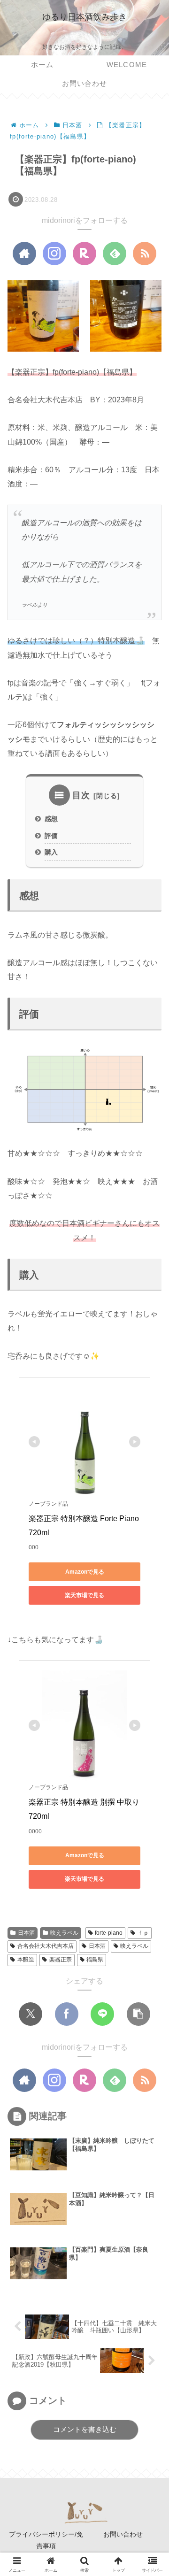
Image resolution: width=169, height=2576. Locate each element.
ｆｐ (143, 1933)
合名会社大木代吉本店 (46, 1946)
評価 (51, 836)
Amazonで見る (85, 1572)
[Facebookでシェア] (67, 2014)
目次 (81, 795)
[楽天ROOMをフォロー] (84, 254)
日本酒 (26, 1933)
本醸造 (26, 1960)
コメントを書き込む (85, 2429)
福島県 (95, 1960)
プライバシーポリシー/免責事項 (46, 2540)
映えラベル (64, 1933)
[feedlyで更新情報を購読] (115, 254)
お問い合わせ (123, 2534)
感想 (51, 819)
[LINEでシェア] (102, 2014)
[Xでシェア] (31, 2014)
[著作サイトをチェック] (24, 254)
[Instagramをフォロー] (54, 254)
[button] (138, 2014)
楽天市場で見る (84, 1595)
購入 (51, 852)
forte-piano (109, 1933)
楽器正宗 (61, 1960)
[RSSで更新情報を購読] (145, 254)
